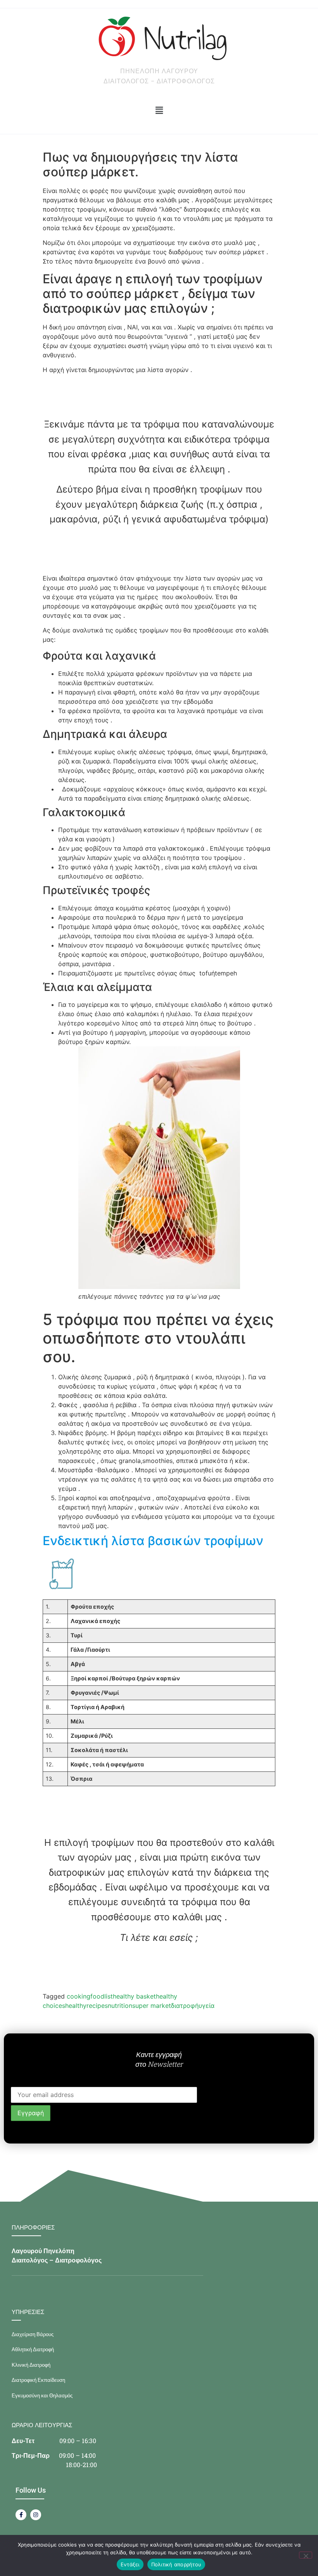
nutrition (120, 2006)
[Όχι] (306, 2555)
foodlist (102, 1996)
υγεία (207, 2006)
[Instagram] (36, 2515)
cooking (79, 1996)
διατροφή (185, 2006)
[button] (159, 111)
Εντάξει (130, 2564)
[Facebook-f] (21, 2515)
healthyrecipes (86, 2006)
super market (152, 2006)
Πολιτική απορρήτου (176, 2564)
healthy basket (134, 1996)
